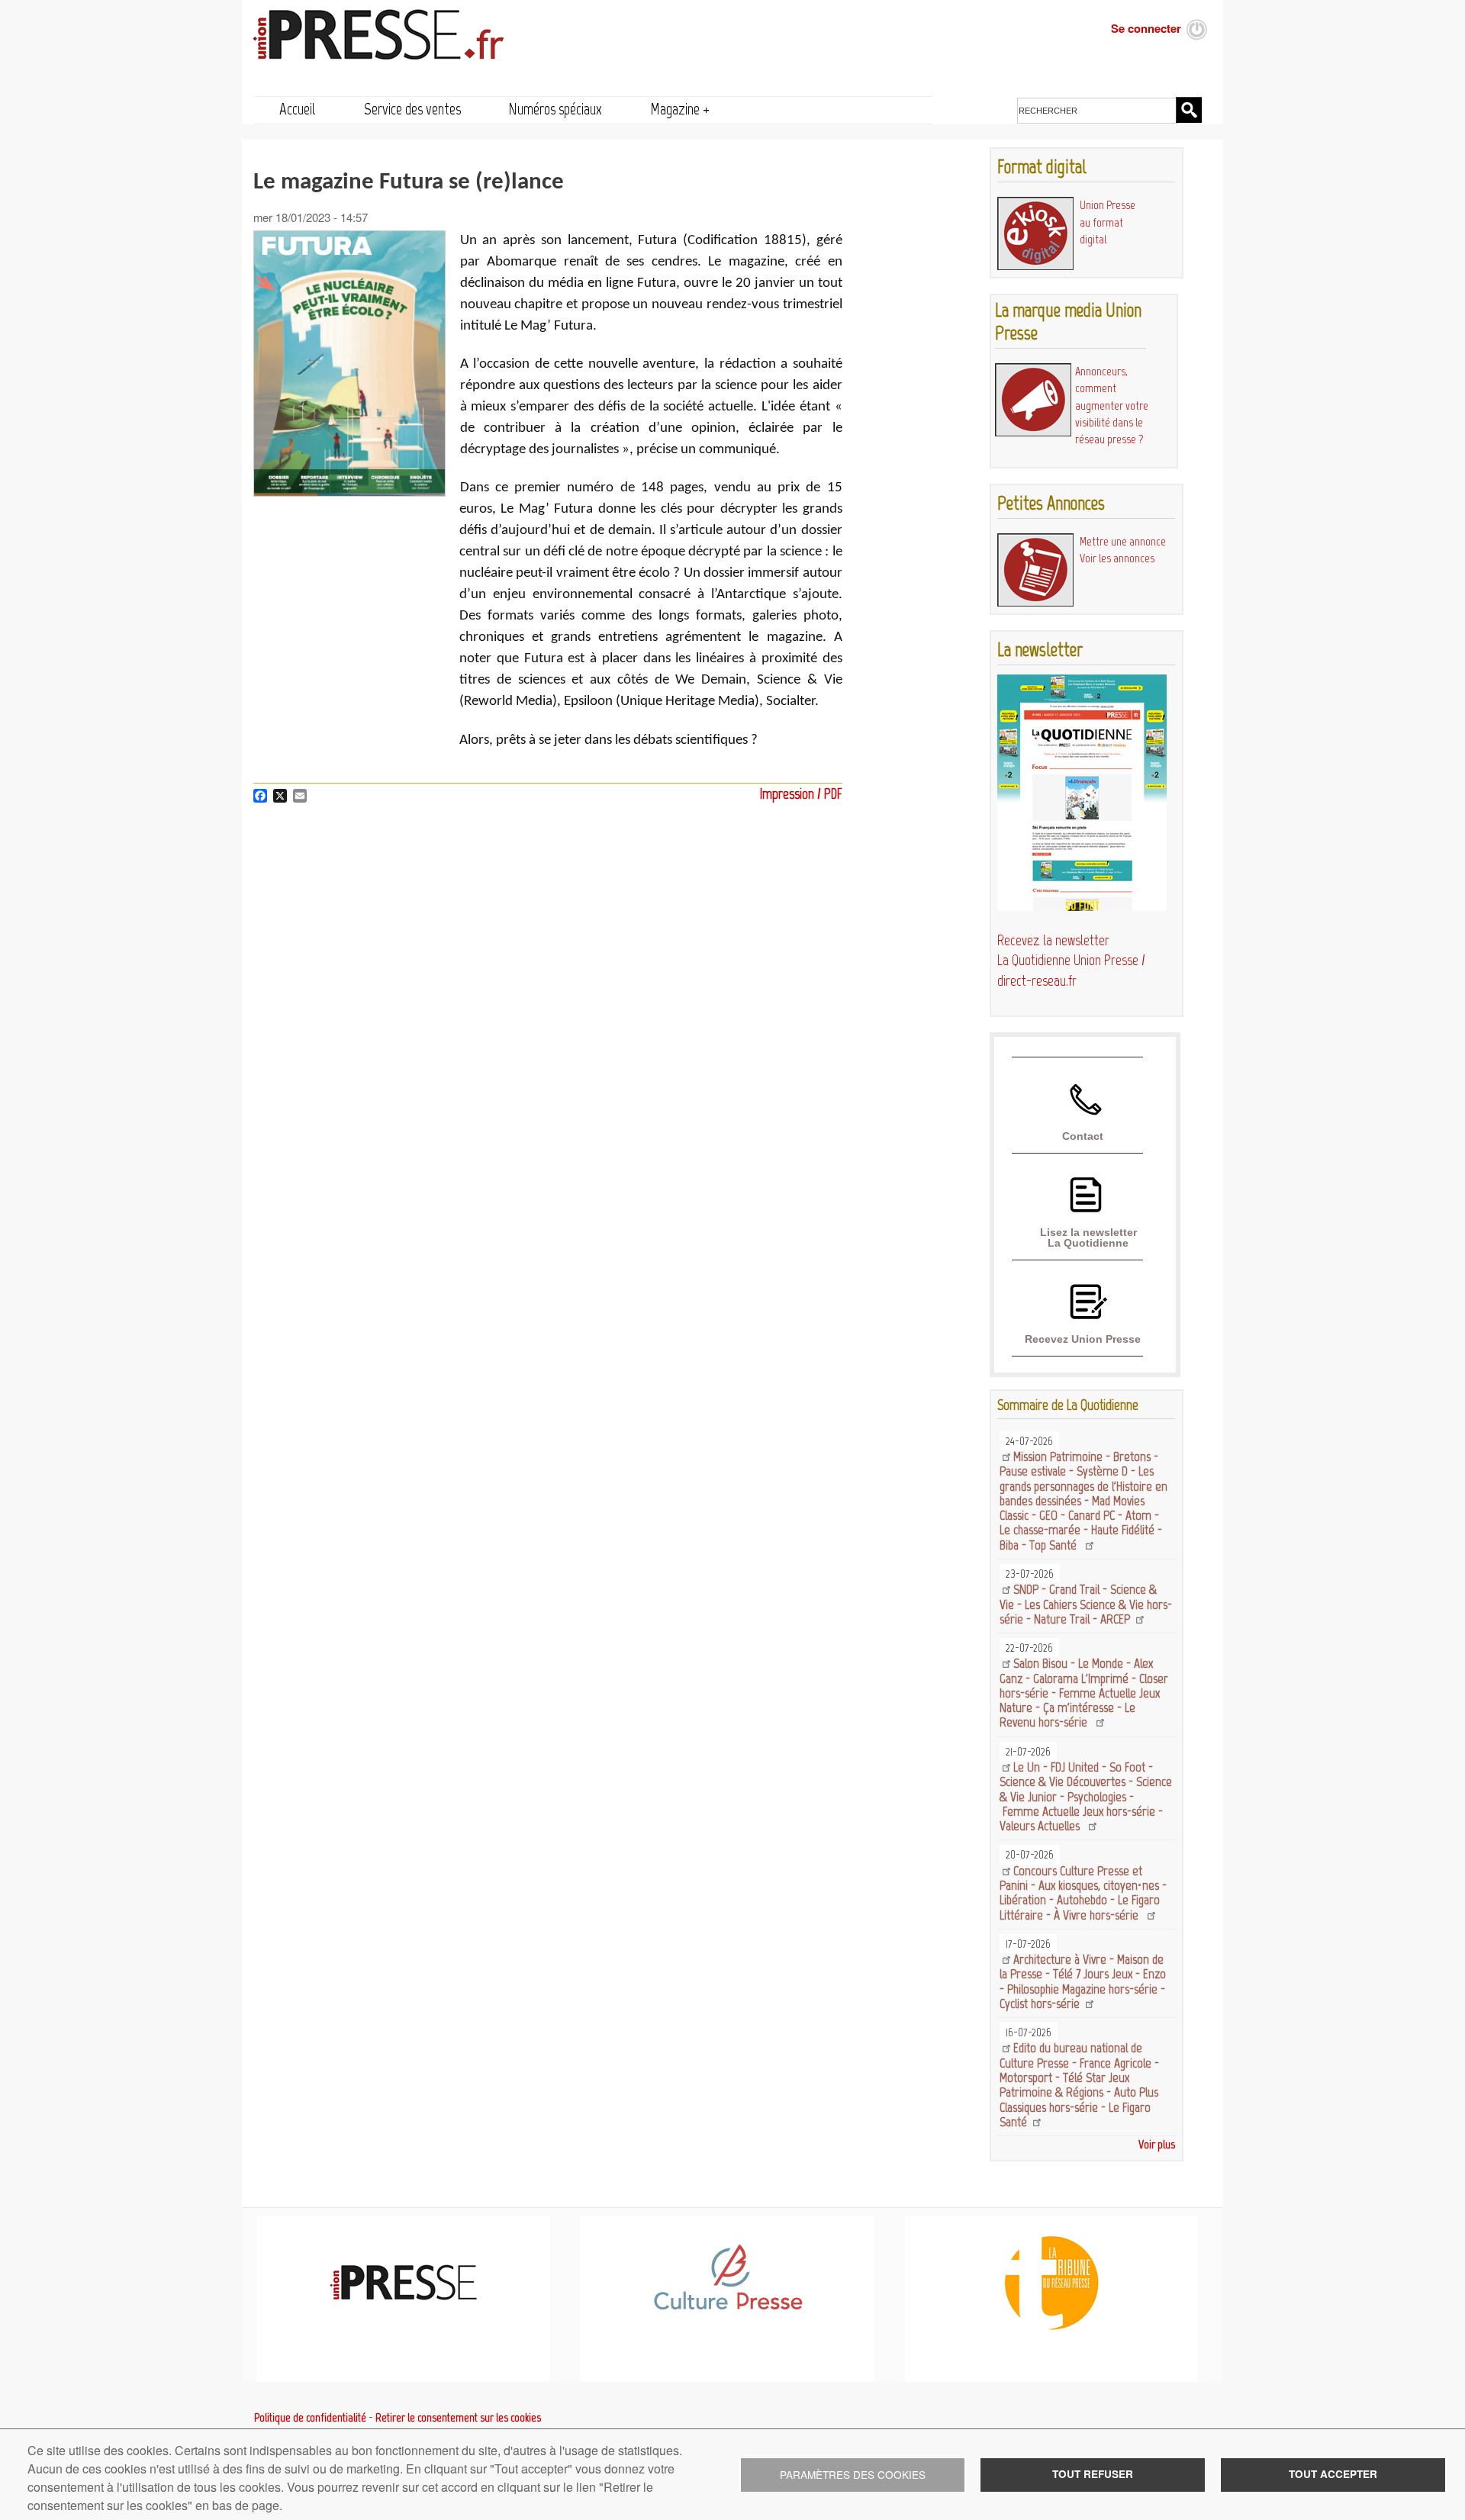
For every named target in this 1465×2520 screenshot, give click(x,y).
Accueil (298, 109)
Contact (1083, 1136)
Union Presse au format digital (1108, 222)
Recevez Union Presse (1083, 1339)
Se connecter (1146, 28)
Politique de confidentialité (310, 2418)
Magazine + (680, 109)
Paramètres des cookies (853, 2474)
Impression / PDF (801, 794)
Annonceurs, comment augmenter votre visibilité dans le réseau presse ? (1112, 405)
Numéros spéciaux (555, 109)
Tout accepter (1333, 2474)
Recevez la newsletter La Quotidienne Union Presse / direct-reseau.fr (1071, 961)
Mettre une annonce (1123, 541)
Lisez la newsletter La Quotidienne (1088, 1237)
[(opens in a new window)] (728, 2307)
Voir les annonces (1117, 558)
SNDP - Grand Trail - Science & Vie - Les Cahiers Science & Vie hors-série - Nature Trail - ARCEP (1086, 1604)
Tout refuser (1093, 2474)
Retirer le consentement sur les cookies (458, 2418)
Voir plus (1157, 2144)
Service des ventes (412, 109)
